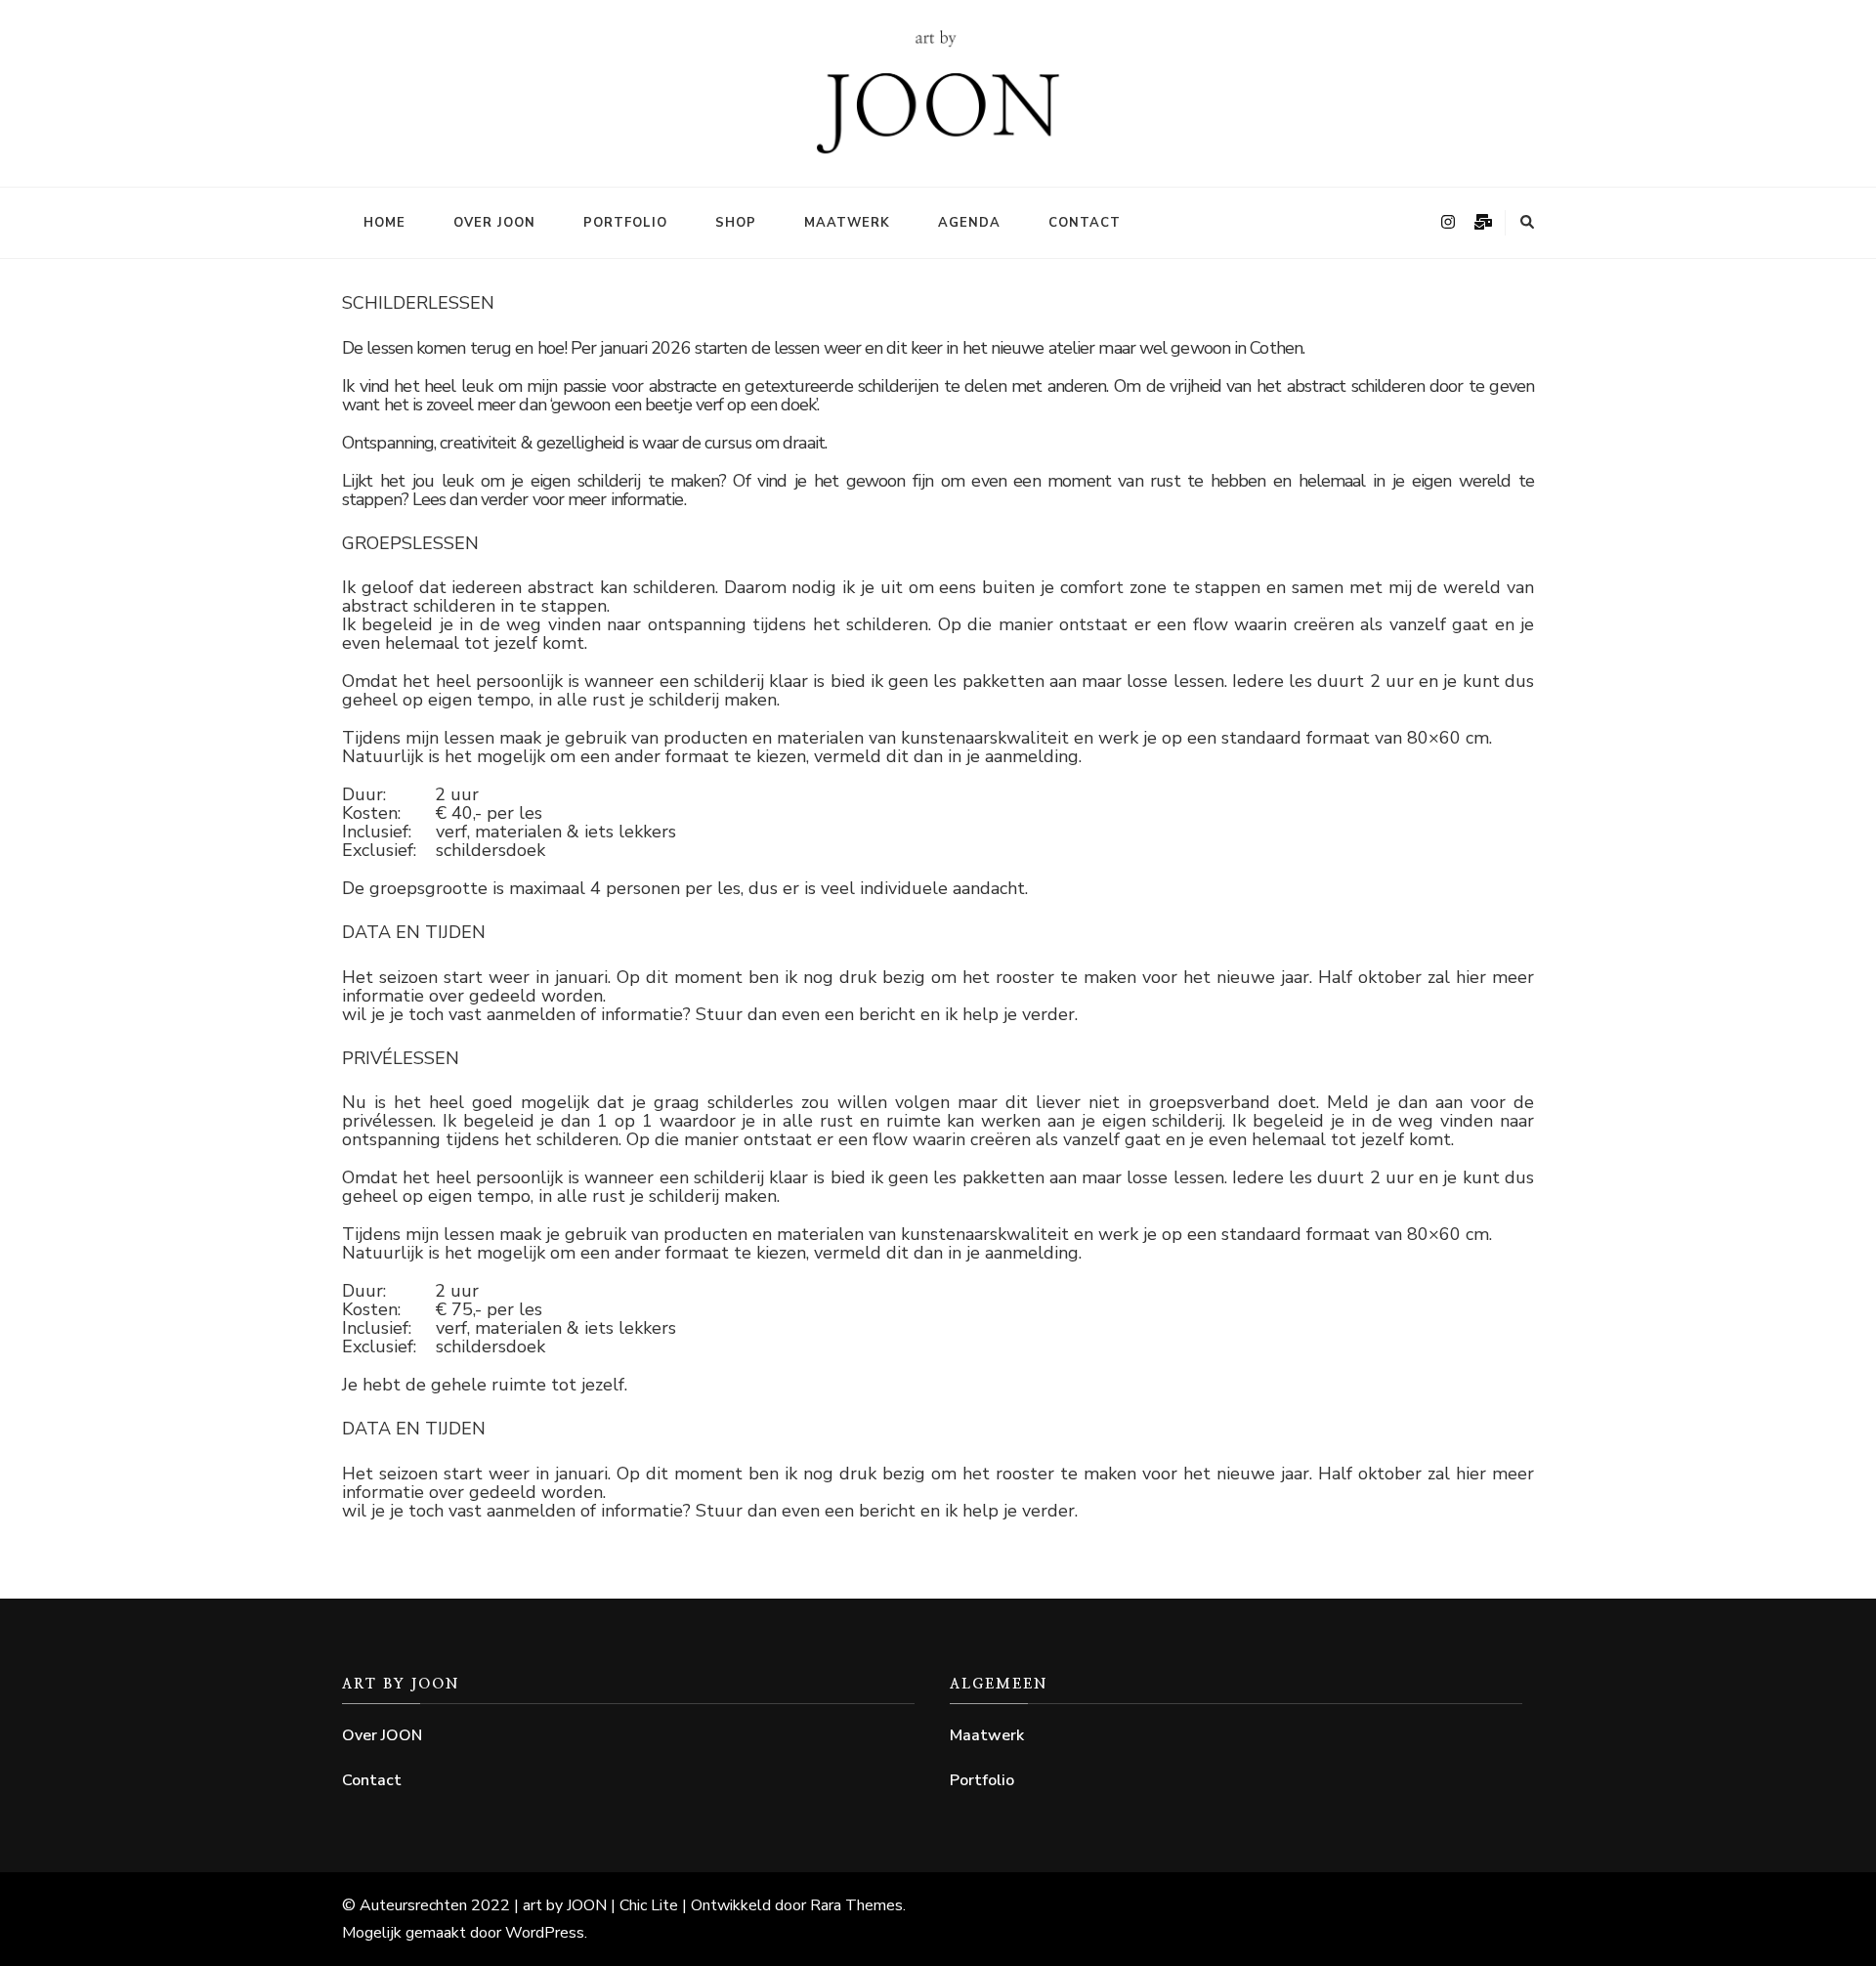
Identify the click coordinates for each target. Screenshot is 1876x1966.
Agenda (969, 223)
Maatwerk (847, 223)
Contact (1085, 223)
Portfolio (625, 223)
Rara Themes (856, 1905)
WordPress (545, 1933)
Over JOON (494, 223)
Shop (736, 223)
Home (384, 223)
